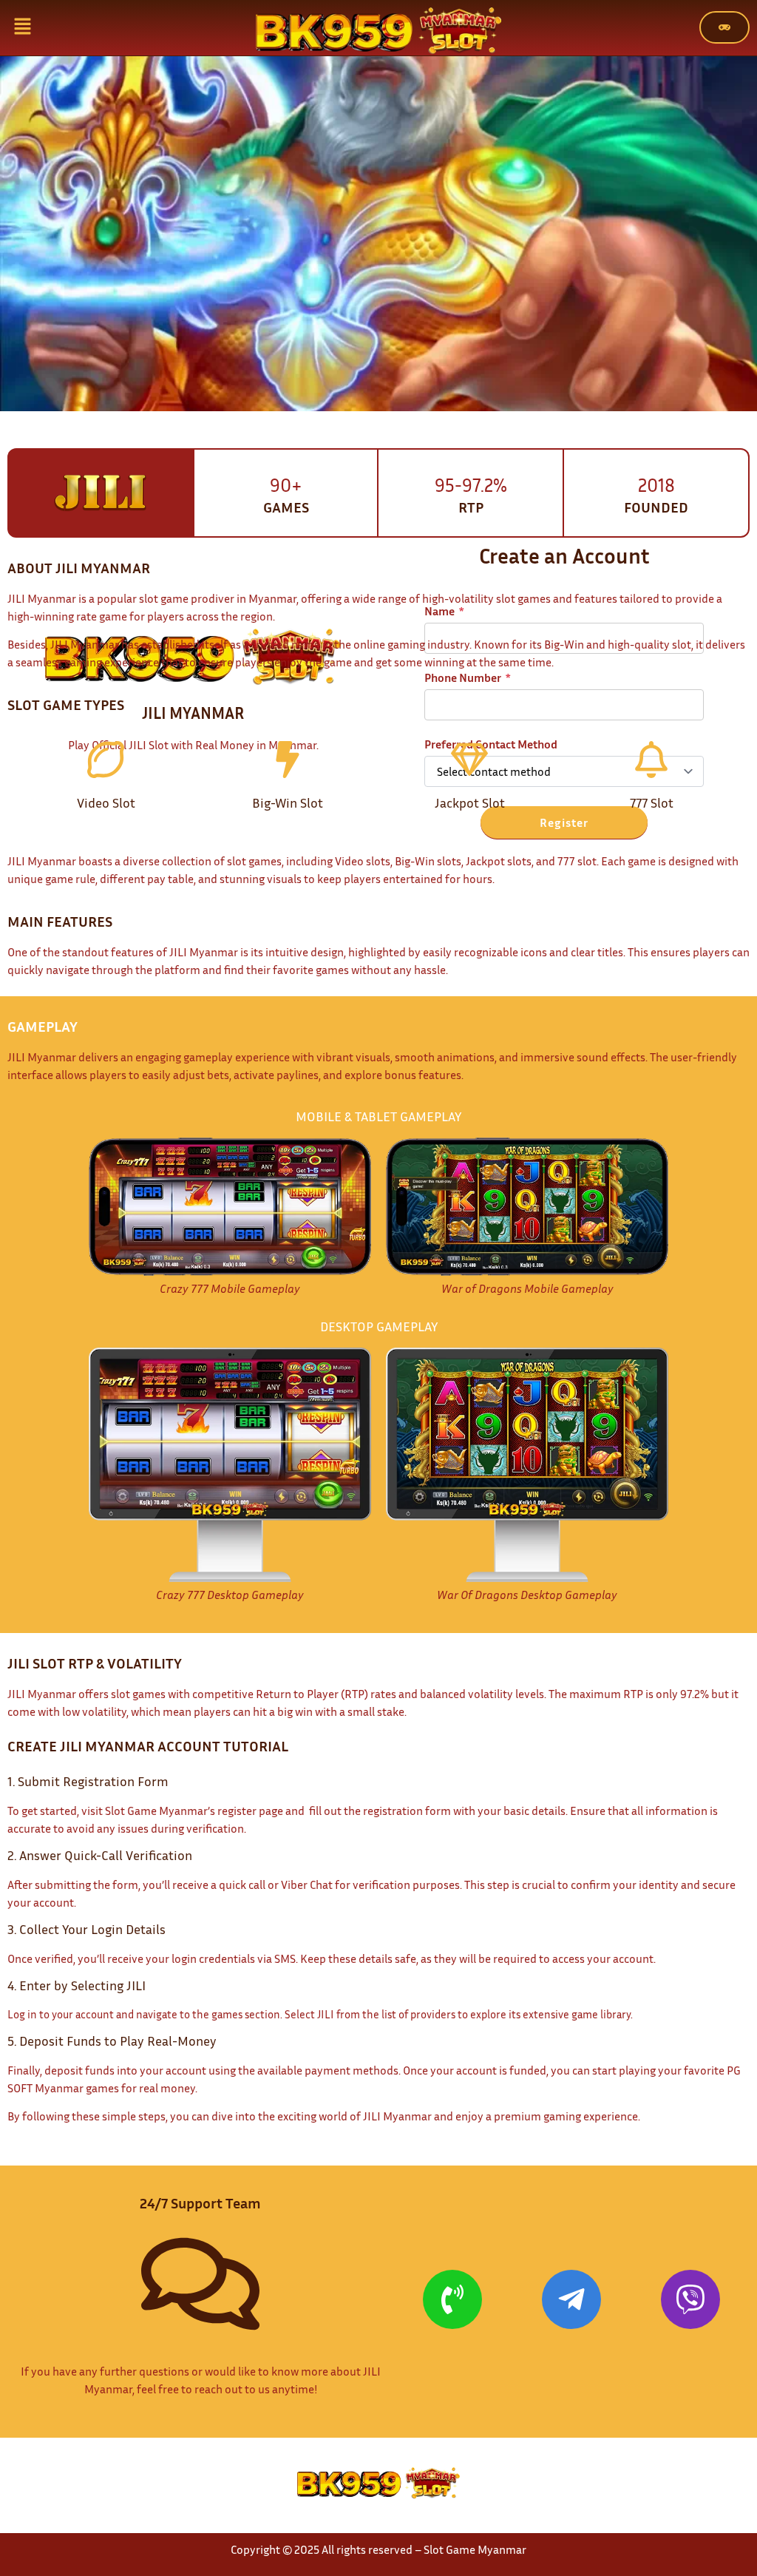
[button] (22, 28)
